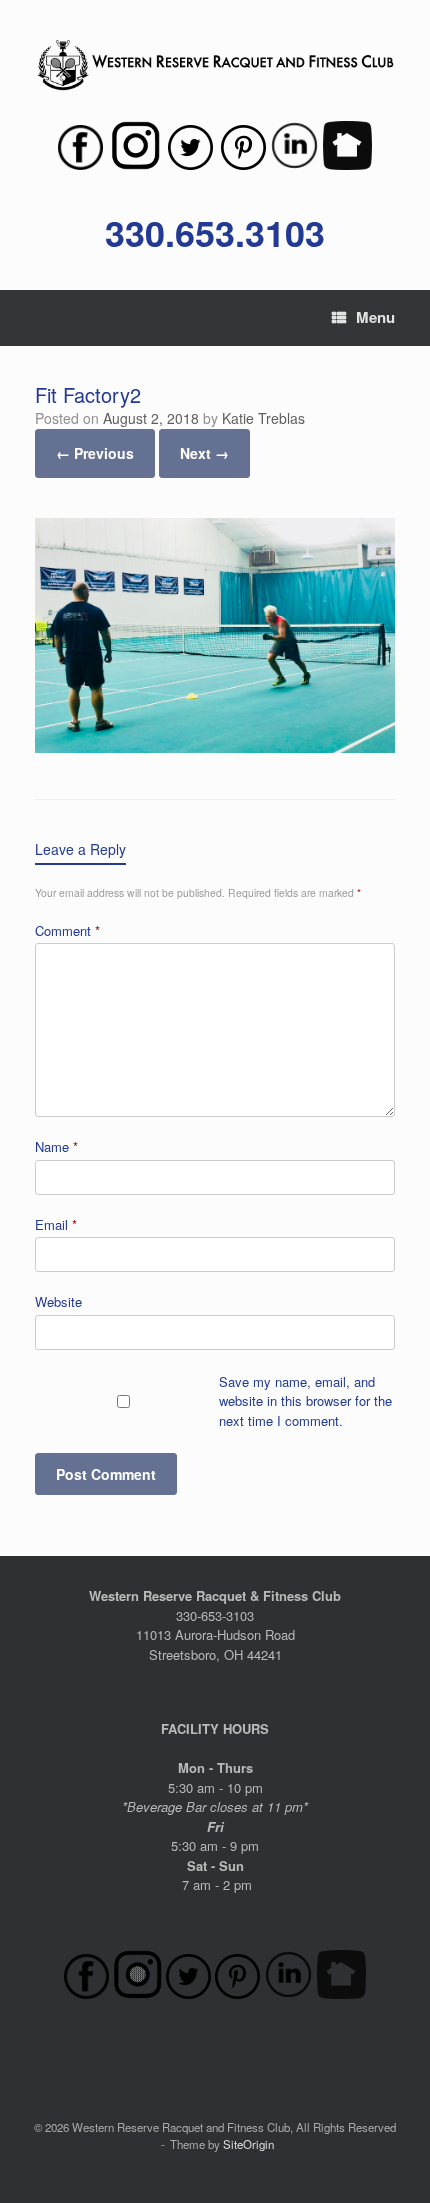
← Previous (95, 453)
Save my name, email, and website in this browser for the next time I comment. (305, 1401)
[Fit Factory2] (215, 746)
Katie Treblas (263, 418)
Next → (204, 453)
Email (56, 1224)
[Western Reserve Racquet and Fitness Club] (215, 65)
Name (56, 1146)
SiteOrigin (248, 2144)
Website (58, 1301)
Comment (67, 930)
